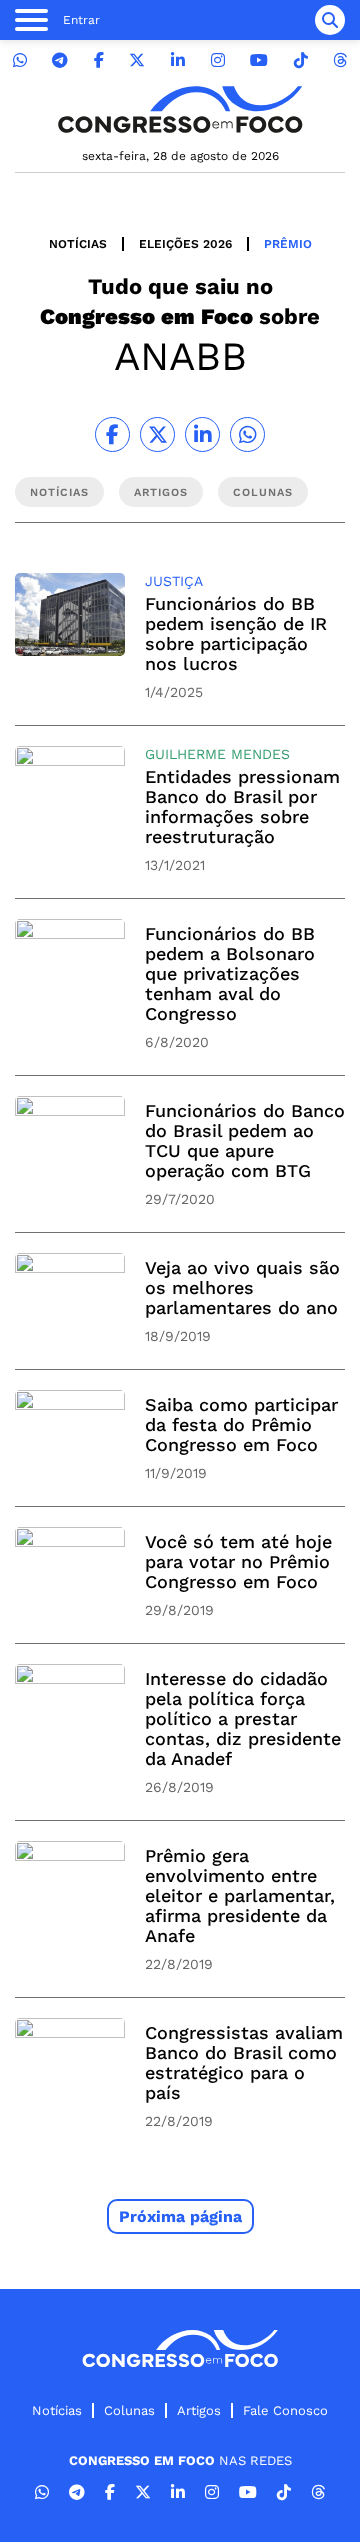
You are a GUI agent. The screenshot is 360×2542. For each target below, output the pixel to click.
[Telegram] (60, 60)
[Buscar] (330, 20)
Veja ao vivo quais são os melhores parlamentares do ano (242, 1287)
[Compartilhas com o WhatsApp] (247, 434)
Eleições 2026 (185, 244)
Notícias (78, 244)
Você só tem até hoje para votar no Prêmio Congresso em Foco (238, 1561)
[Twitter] (137, 60)
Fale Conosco (285, 2410)
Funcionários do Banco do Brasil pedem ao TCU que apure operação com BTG (245, 1140)
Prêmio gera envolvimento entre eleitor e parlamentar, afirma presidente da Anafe (240, 1895)
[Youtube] (259, 60)
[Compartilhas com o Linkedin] (202, 434)
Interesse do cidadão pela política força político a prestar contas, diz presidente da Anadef (243, 1718)
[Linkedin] (178, 60)
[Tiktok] (301, 60)
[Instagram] (218, 60)
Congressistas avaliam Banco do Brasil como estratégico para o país (244, 2062)
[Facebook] (99, 60)
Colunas (129, 2410)
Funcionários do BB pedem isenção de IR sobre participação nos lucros (236, 633)
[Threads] (340, 60)
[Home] (180, 109)
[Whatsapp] (20, 60)
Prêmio (288, 244)
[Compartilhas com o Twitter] (157, 434)
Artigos (199, 2410)
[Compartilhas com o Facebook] (112, 434)
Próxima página (180, 2216)
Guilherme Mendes (217, 754)
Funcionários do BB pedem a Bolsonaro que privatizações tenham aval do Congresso (230, 973)
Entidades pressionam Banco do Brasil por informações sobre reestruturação (242, 806)
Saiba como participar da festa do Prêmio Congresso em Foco (241, 1424)
